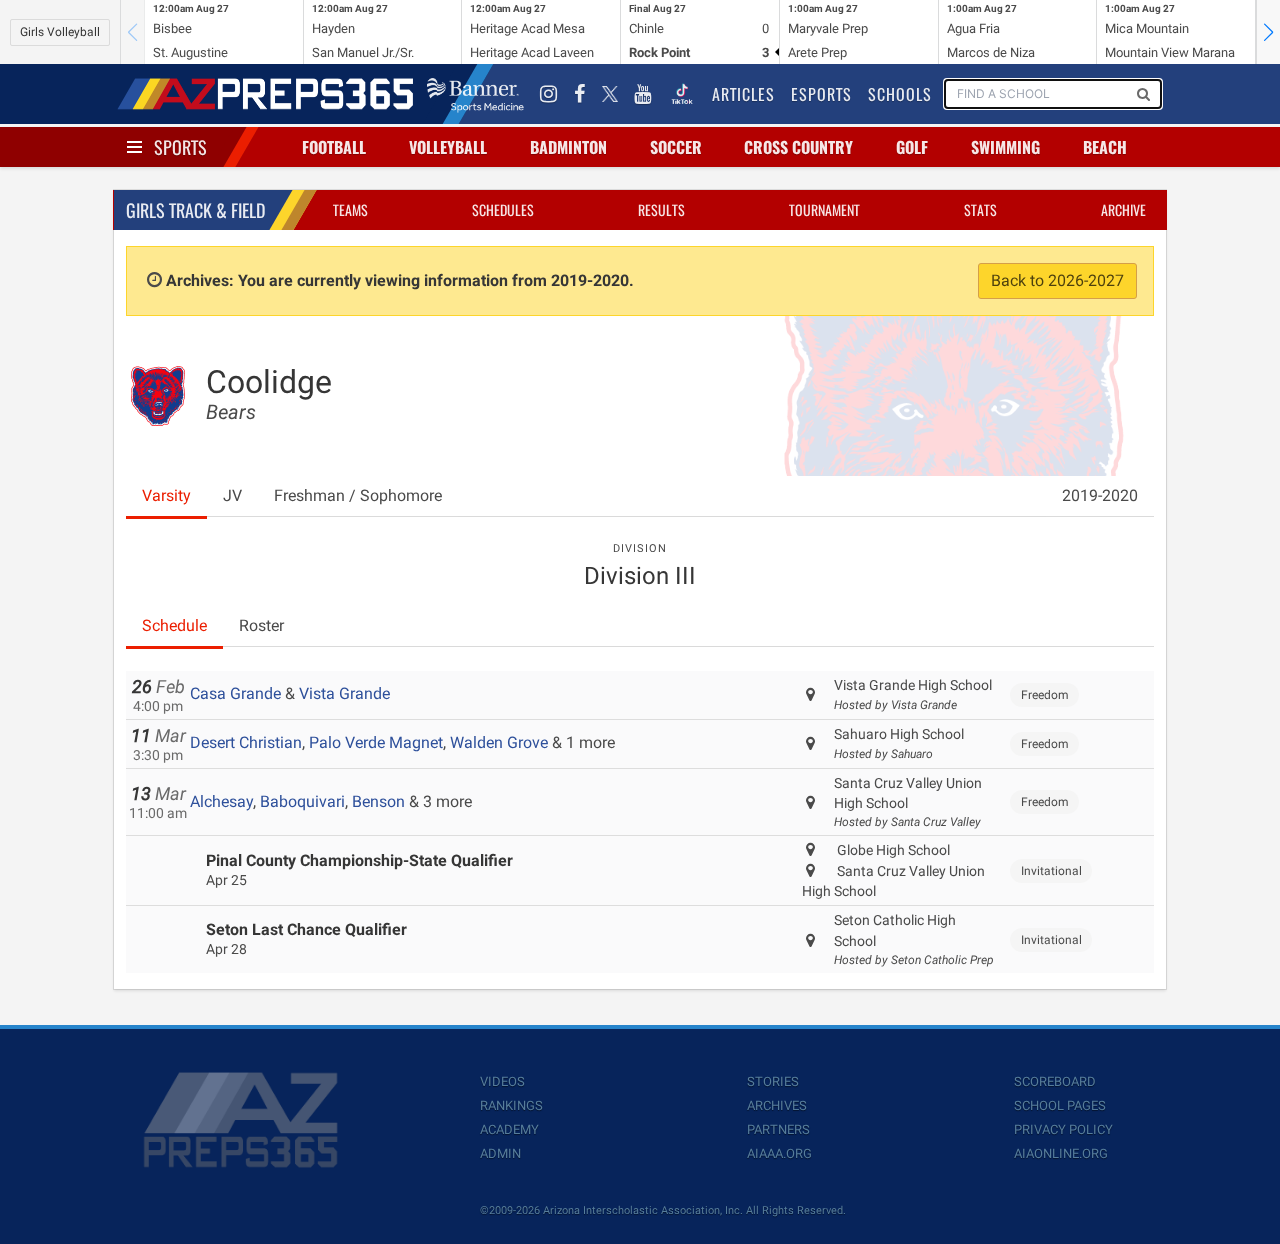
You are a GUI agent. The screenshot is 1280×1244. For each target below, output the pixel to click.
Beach (1105, 147)
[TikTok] (682, 94)
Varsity (166, 495)
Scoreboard (1055, 1081)
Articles (743, 94)
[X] (610, 94)
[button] (1268, 32)
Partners (778, 1129)
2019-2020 (1100, 495)
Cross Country (798, 147)
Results (661, 209)
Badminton (568, 147)
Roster (261, 625)
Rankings (511, 1105)
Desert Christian (246, 742)
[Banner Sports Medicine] (475, 94)
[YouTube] (643, 94)
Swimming (1005, 147)
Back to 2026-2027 (1057, 280)
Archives (777, 1105)
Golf (912, 147)
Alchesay (221, 801)
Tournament (824, 209)
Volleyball (448, 147)
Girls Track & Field (195, 210)
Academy (509, 1129)
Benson (378, 801)
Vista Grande (344, 693)
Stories (773, 1081)
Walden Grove (499, 742)
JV (232, 495)
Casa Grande (235, 693)
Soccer (676, 147)
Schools (900, 94)
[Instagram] (549, 94)
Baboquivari (302, 801)
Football (334, 147)
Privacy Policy (1063, 1129)
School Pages (1060, 1105)
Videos (502, 1081)
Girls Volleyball (60, 32)
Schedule (174, 625)
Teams (350, 209)
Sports (180, 147)
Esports (821, 94)
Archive (1123, 209)
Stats (980, 209)
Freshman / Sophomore (358, 495)
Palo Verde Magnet (376, 742)
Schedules (503, 209)
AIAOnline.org (1061, 1153)
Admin (500, 1153)
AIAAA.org (779, 1153)
